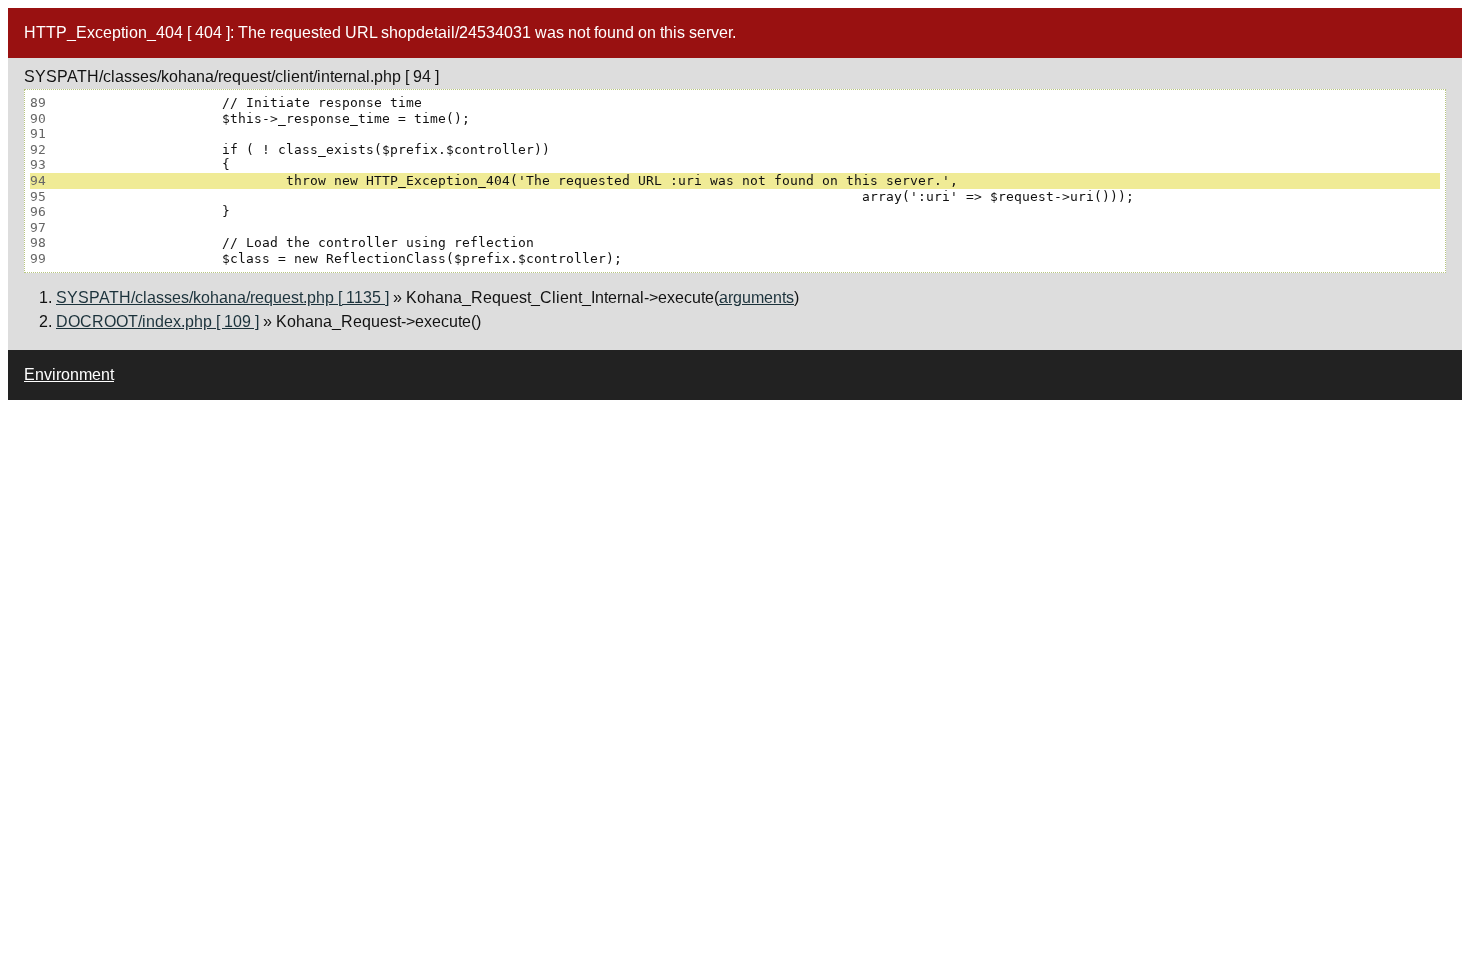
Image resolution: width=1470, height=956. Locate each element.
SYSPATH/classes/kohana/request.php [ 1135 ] (222, 297)
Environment (69, 374)
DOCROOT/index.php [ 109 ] (157, 321)
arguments (756, 297)
